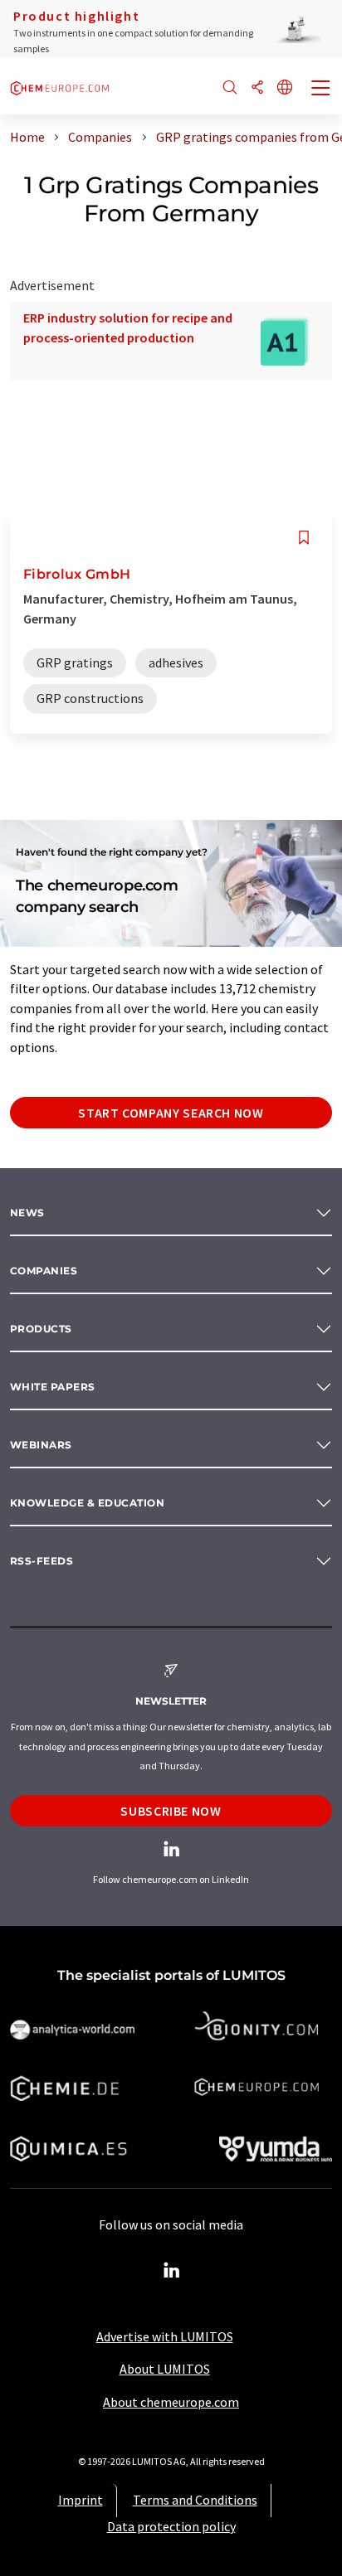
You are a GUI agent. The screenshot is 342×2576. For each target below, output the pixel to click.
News (27, 1213)
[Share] (257, 88)
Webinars (41, 1445)
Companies (44, 1271)
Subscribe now (171, 1811)
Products (41, 1329)
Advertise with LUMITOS (165, 2336)
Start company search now (171, 1113)
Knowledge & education (87, 1503)
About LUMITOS (165, 2369)
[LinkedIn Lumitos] (171, 2271)
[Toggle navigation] (321, 90)
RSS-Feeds (42, 1561)
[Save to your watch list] (304, 538)
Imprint (81, 2500)
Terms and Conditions (195, 2500)
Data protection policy (171, 2526)
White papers (53, 1387)
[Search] (230, 88)
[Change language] (285, 88)
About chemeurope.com (171, 2402)
